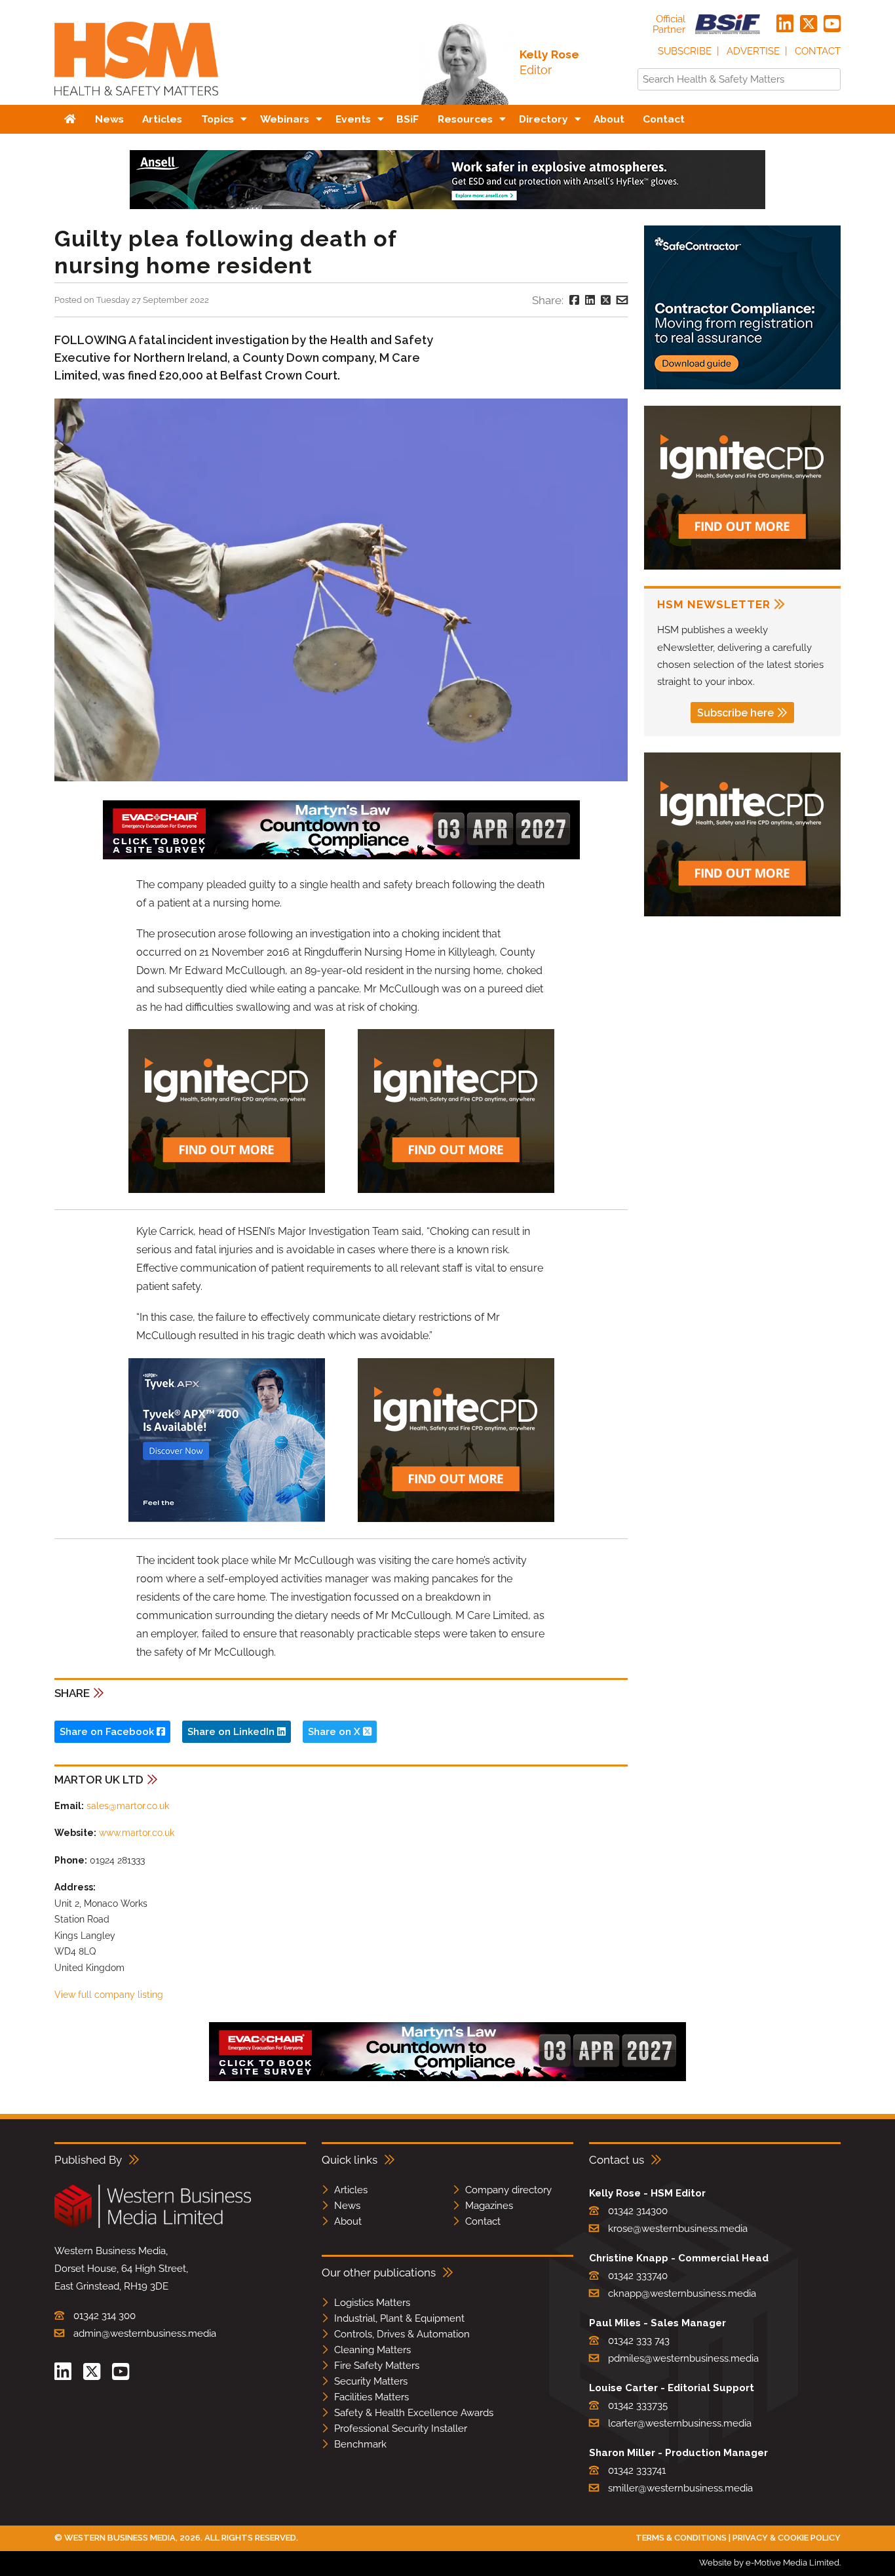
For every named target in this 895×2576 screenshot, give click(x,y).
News (347, 2206)
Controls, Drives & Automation (402, 2334)
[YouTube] (832, 24)
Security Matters (371, 2381)
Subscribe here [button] (735, 713)
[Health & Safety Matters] (136, 100)
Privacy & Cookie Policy (787, 2538)
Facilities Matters (371, 2397)
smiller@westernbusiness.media (680, 2488)
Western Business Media (120, 2538)
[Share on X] (606, 300)
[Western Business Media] (153, 2226)
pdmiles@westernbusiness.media (683, 2358)
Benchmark (360, 2444)
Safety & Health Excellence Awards (414, 2413)
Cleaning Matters (372, 2350)
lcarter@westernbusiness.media (680, 2423)
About (348, 2221)
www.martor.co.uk (137, 1833)
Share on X (335, 1732)
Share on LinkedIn (232, 1732)
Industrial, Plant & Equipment (399, 2318)
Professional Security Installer (401, 2429)
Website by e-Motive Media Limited (769, 2563)
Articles (351, 2190)
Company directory (508, 2190)
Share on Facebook (108, 1732)
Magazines (489, 2206)
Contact (818, 51)
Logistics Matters (372, 2303)
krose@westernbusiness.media (678, 2229)
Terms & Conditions (681, 2538)
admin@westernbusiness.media (145, 2333)
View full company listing (109, 1995)
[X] (809, 24)
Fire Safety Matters (377, 2366)
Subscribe (685, 51)
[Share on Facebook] (574, 300)
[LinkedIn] (785, 24)
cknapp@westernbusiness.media (682, 2293)
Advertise (753, 51)
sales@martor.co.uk (128, 1806)
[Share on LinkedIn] (590, 300)
